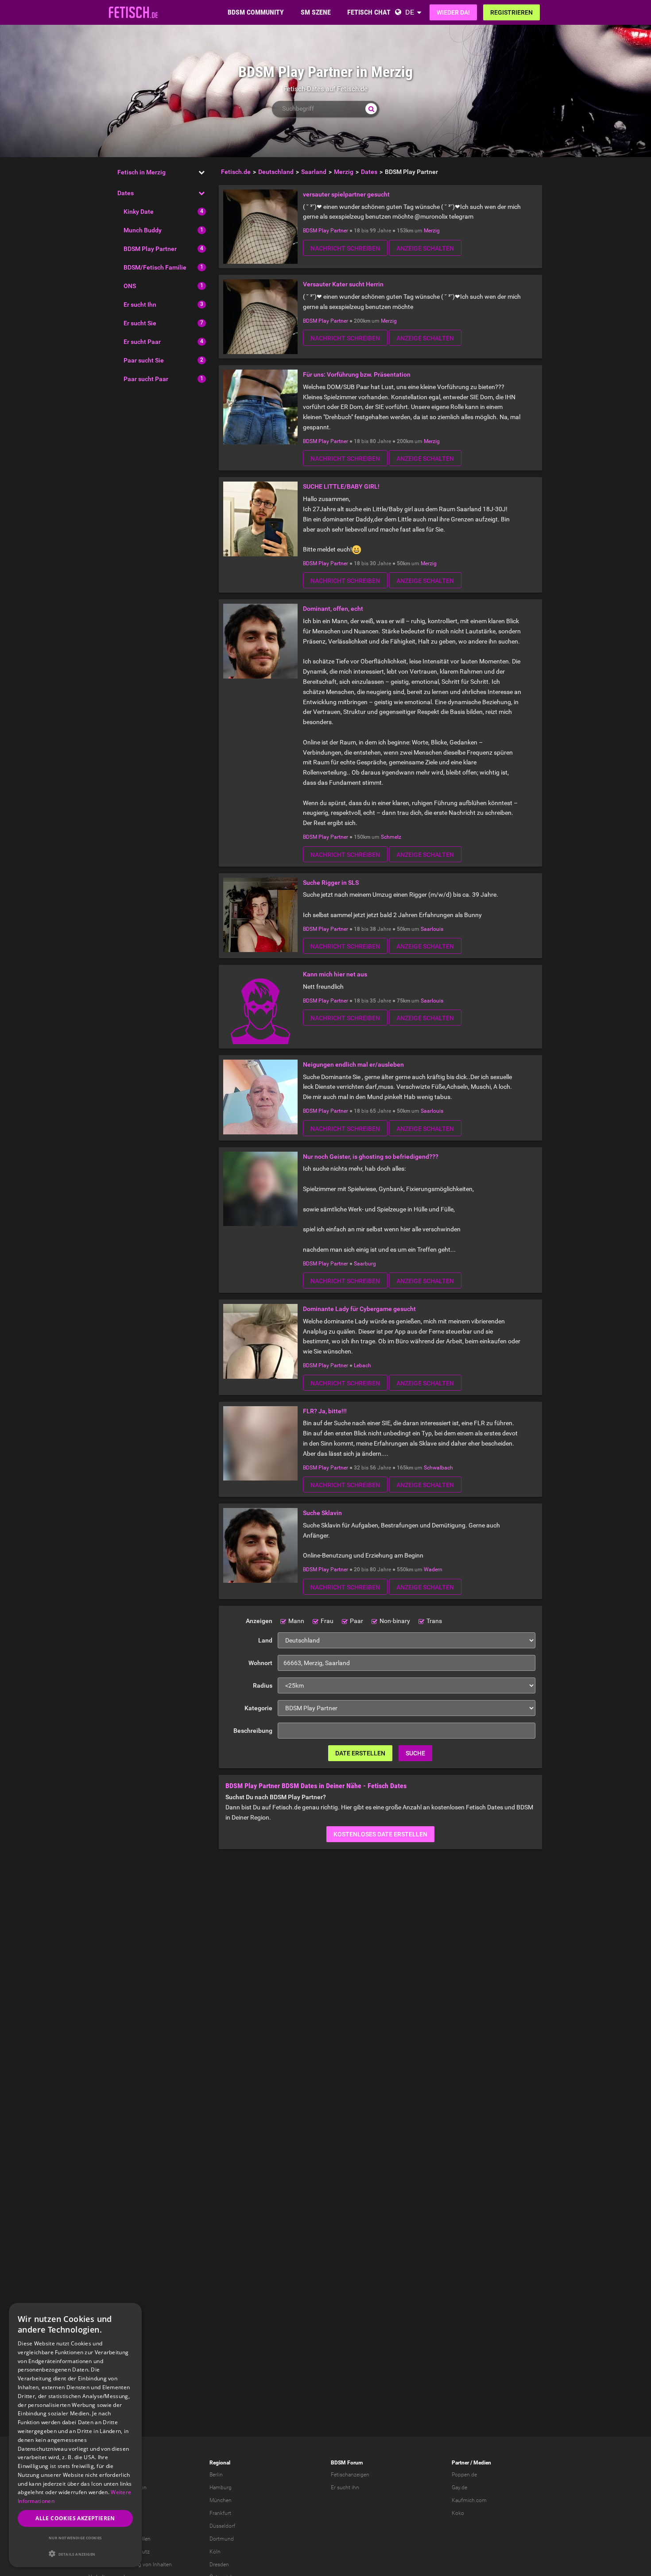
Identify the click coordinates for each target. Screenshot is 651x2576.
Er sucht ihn (345, 2487)
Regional (220, 2463)
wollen (143, 2539)
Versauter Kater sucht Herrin (343, 284)
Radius (263, 1685)
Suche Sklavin (322, 1513)
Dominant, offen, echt (333, 609)
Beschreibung (253, 1731)
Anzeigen (259, 1621)
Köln (215, 2552)
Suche (415, 1753)
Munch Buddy (143, 230)
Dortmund (222, 2539)
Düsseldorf (222, 2526)
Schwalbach (438, 1468)
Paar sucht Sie (144, 360)
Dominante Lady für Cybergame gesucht (359, 1309)
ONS (130, 286)
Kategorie (258, 1708)
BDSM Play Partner (150, 249)
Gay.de (459, 2487)
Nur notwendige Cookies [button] (75, 2538)
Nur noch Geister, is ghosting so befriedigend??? (371, 1157)
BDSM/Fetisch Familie (155, 267)
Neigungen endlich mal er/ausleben (353, 1064)
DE (410, 12)
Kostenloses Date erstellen (380, 1834)
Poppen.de (464, 2475)
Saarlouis (432, 929)
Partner (460, 2463)
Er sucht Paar (142, 342)
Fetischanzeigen (350, 2475)
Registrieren (511, 12)
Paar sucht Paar (146, 379)
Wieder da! (453, 12)
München (221, 2500)
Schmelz (391, 837)
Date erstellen (360, 1753)
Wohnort (260, 1663)
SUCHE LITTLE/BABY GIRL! (341, 486)
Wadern (433, 1570)
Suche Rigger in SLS (331, 883)
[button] (75, 2554)
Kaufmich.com (469, 2500)
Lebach (362, 1365)
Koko (458, 2513)
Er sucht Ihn (140, 305)
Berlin (216, 2475)
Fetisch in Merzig (141, 172)
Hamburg (221, 2487)
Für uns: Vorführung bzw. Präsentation (357, 374)
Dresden (219, 2564)
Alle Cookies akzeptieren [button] (75, 2518)
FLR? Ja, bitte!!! (325, 1411)
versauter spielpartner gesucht (346, 194)
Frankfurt (220, 2513)
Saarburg (365, 1264)
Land (265, 1640)
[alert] (75, 2435)
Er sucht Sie (140, 323)
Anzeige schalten (425, 248)
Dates (126, 193)
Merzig (432, 231)
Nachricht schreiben (345, 248)
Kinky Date (139, 212)
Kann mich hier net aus (335, 974)
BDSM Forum (347, 2463)
